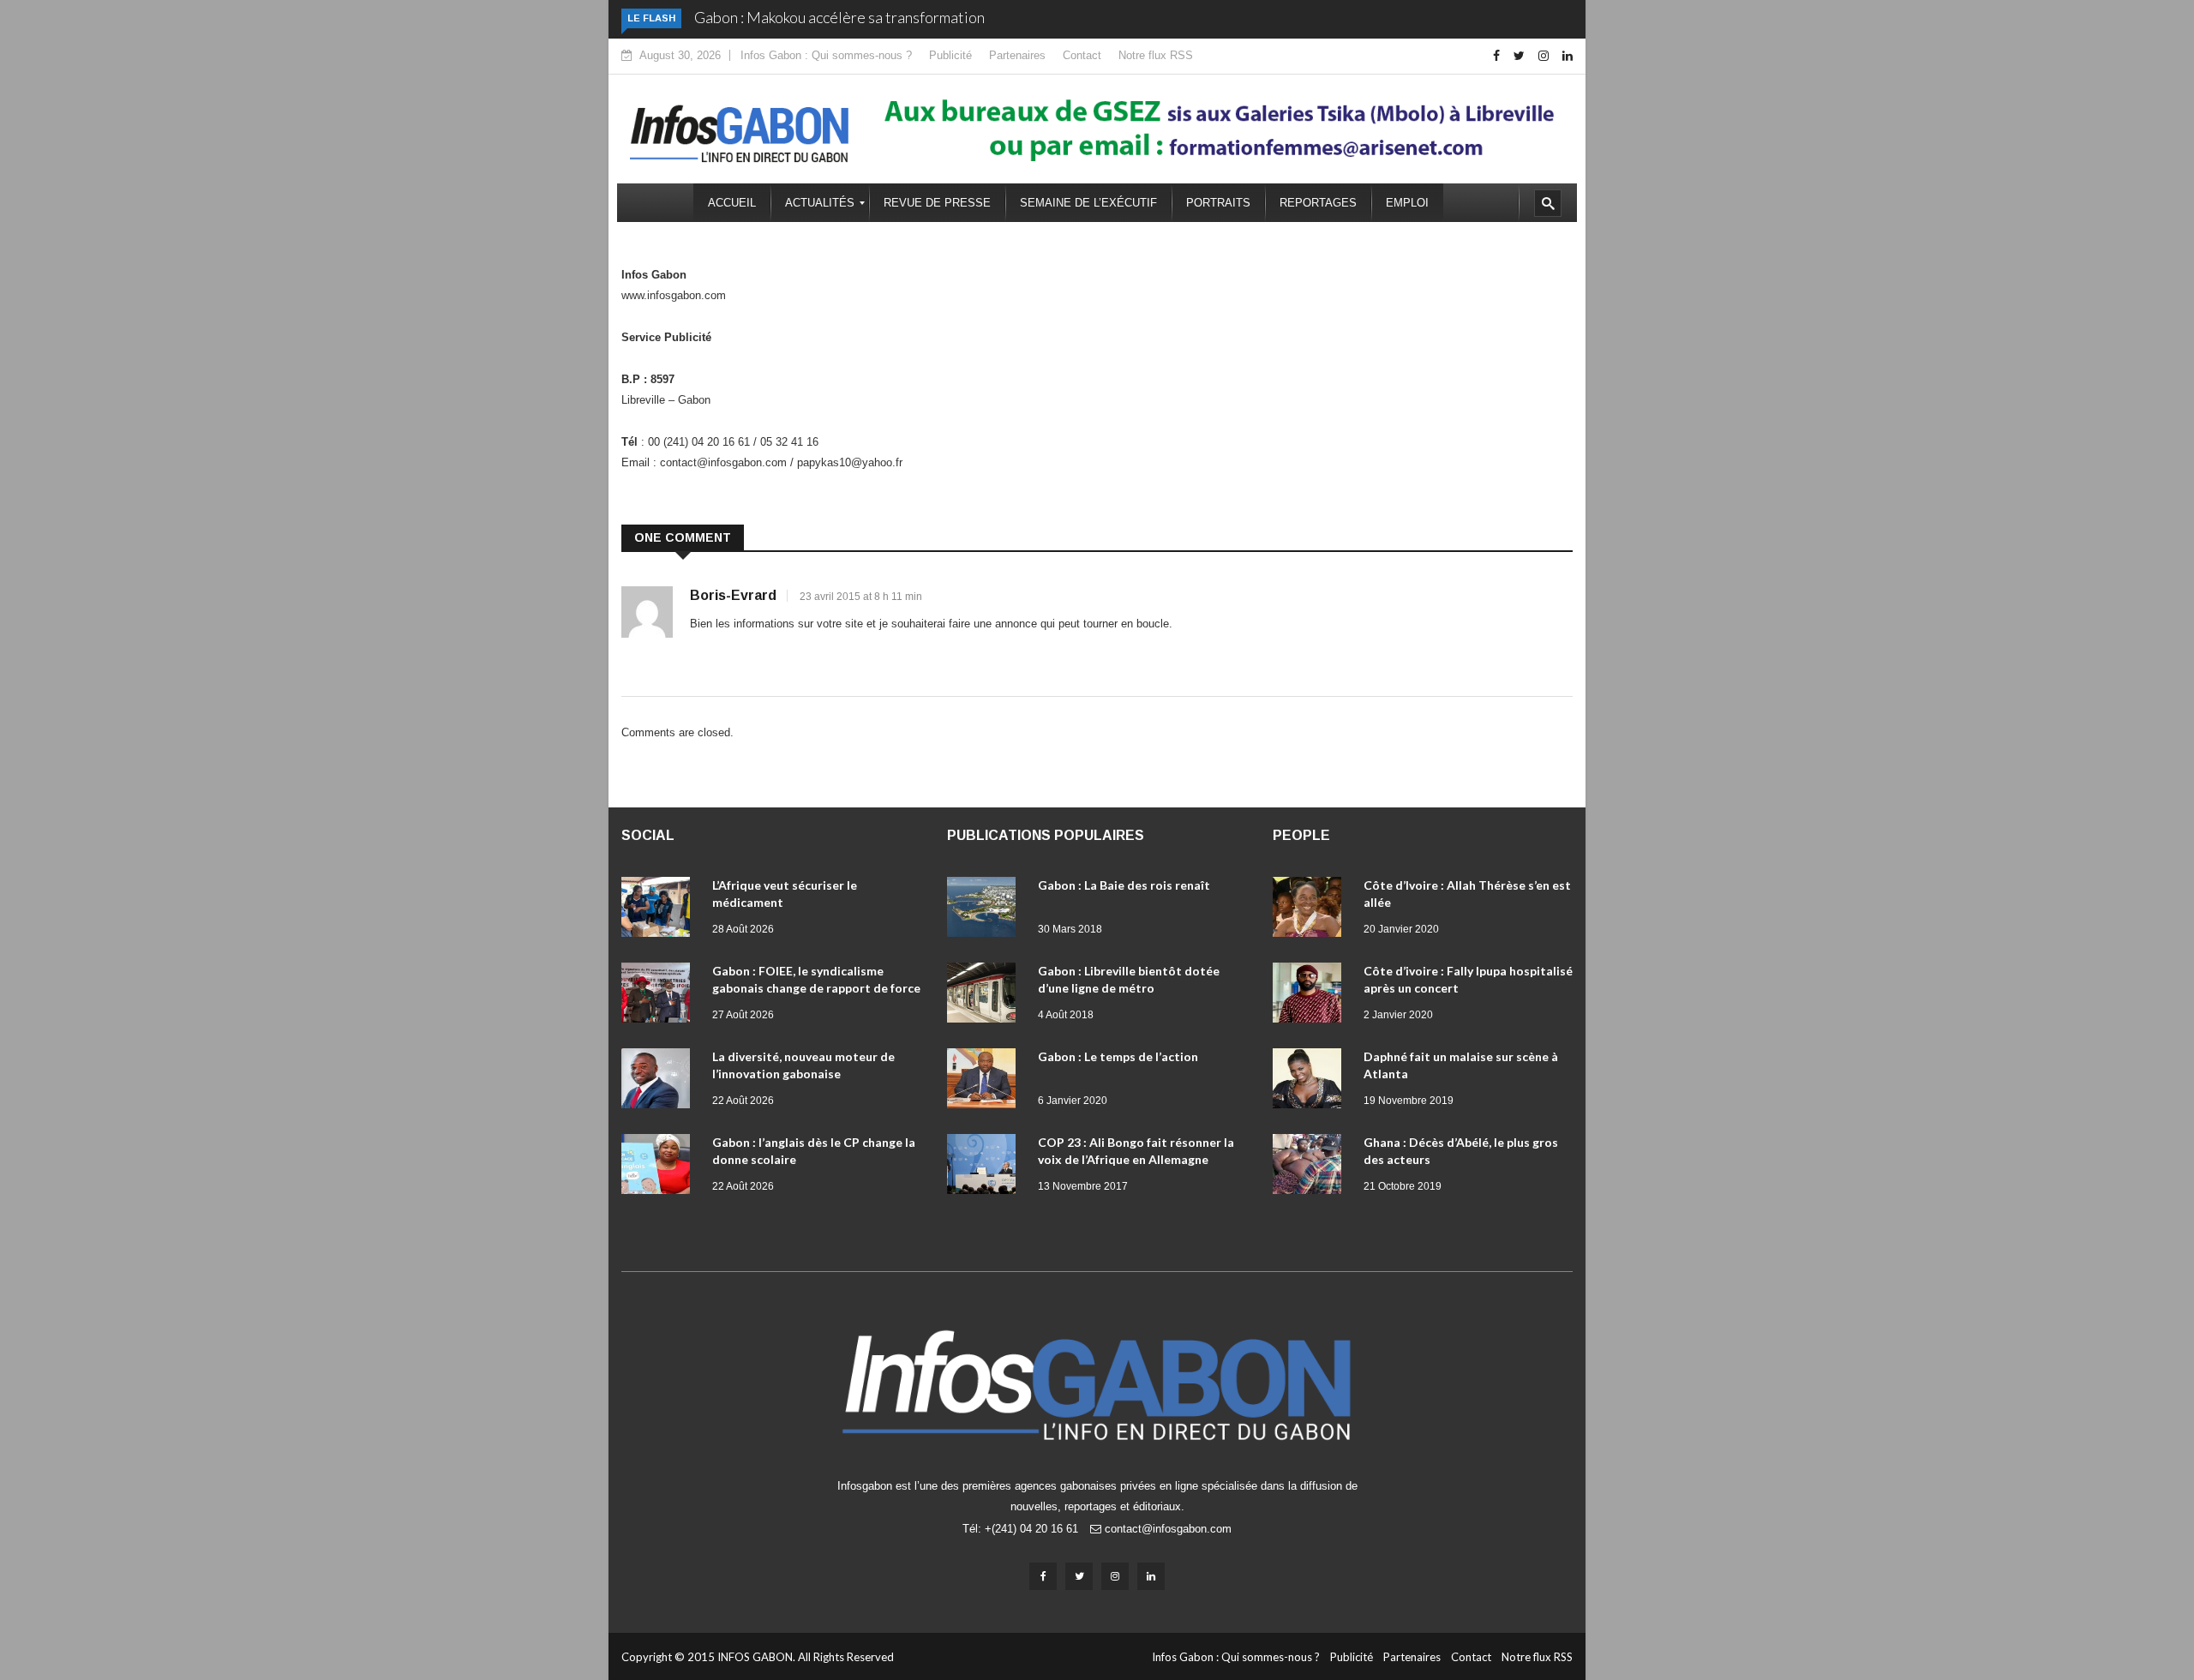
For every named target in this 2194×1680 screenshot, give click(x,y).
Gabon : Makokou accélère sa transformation (839, 17)
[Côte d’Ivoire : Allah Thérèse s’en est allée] (1311, 910)
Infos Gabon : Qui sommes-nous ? (826, 55)
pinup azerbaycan (716, 390)
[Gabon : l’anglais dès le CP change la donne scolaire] (660, 1167)
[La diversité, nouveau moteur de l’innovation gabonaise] (660, 1082)
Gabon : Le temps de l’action (1118, 1056)
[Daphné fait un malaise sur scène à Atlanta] (1311, 1082)
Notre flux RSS (1156, 55)
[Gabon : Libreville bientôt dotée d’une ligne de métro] (986, 996)
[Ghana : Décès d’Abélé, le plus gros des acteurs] (1311, 1167)
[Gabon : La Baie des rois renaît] (986, 910)
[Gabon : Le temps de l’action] (986, 1082)
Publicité (950, 55)
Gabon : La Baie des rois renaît (1124, 885)
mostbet (713, 328)
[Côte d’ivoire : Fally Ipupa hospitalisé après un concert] (1311, 996)
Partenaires (1017, 55)
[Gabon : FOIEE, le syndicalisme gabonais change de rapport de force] (660, 996)
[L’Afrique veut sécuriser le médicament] (660, 910)
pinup (728, 286)
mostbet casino (907, 453)
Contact (1082, 55)
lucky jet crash (730, 286)
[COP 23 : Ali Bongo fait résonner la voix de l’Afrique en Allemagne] (986, 1167)
